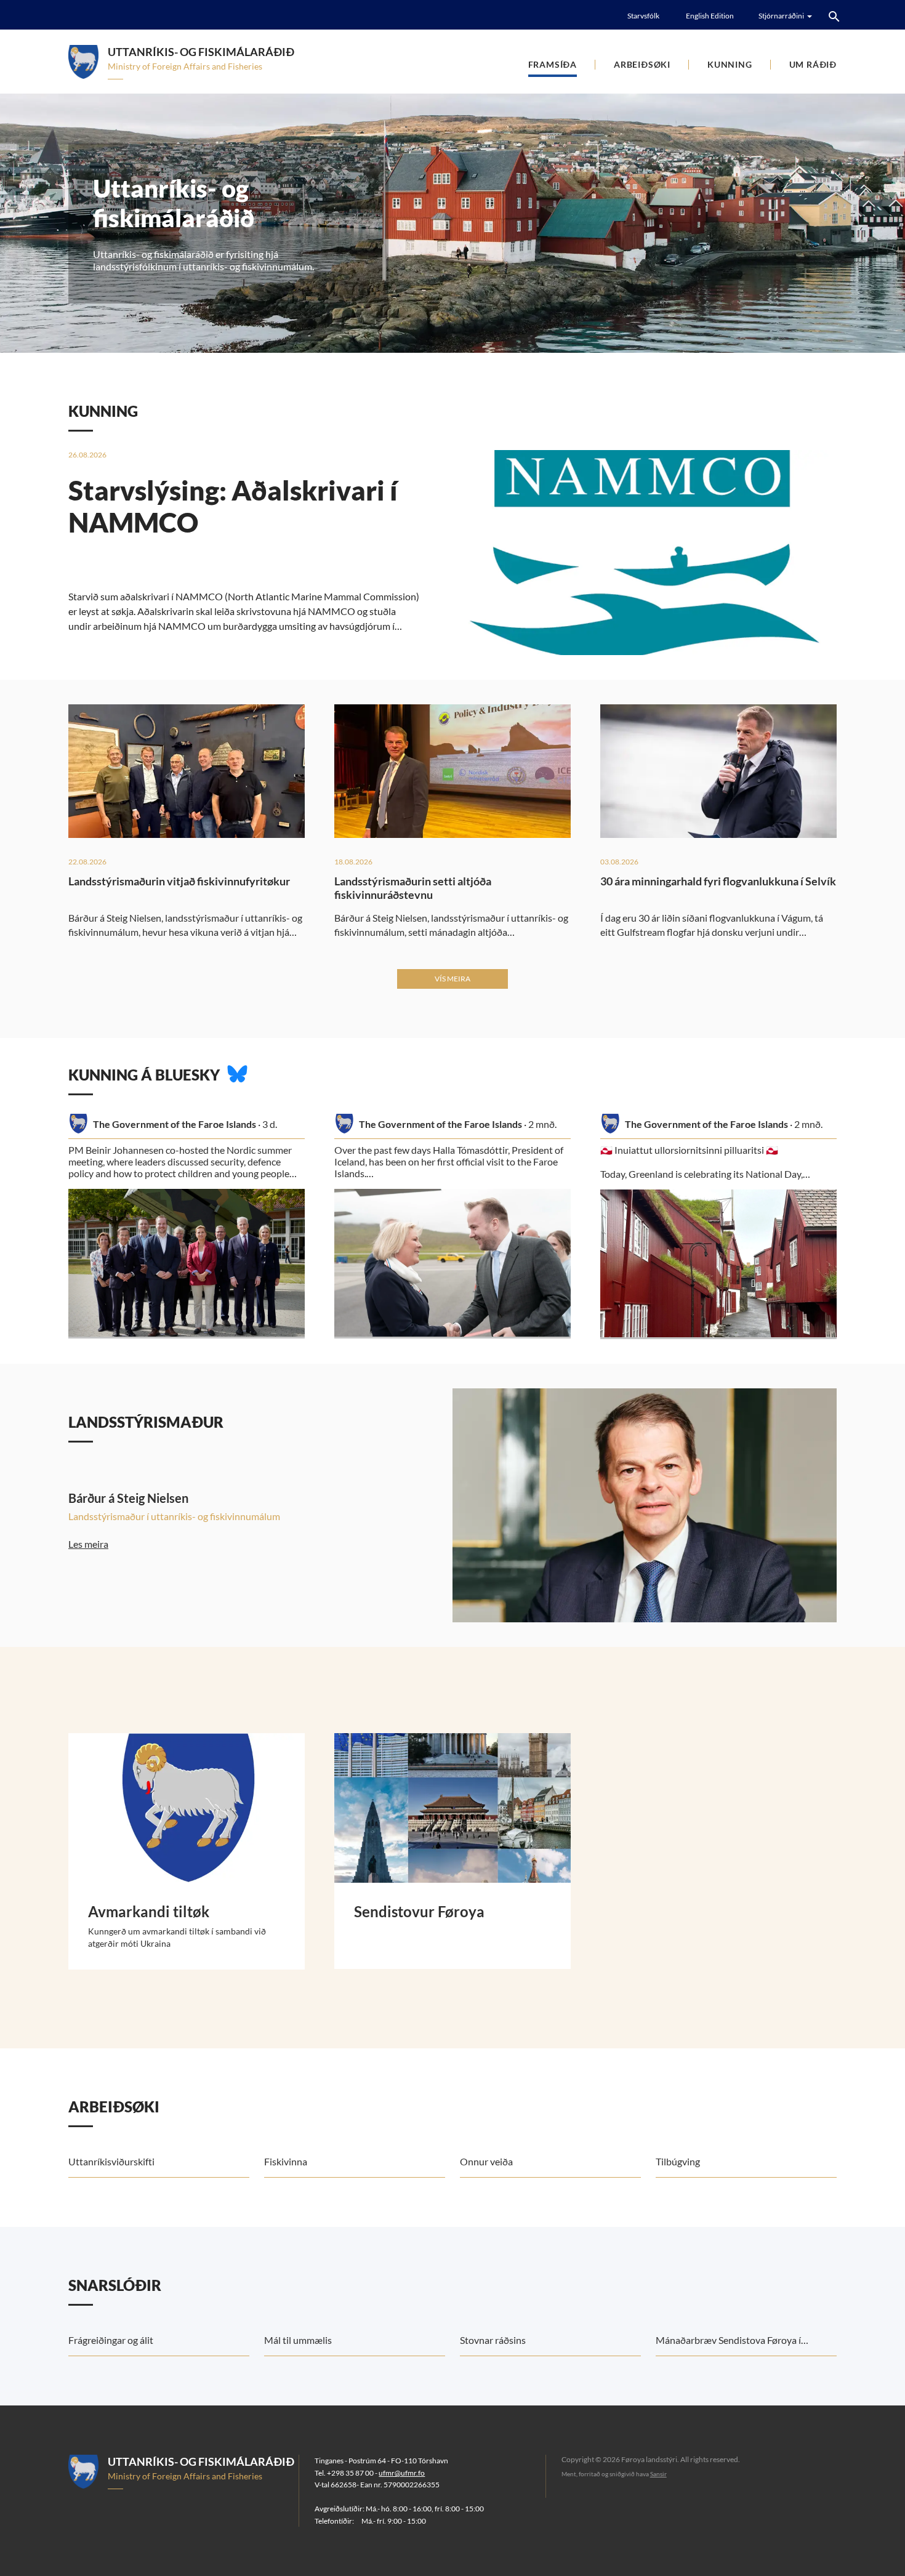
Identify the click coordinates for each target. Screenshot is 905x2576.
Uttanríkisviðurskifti (111, 2161)
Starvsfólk (643, 16)
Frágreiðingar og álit (111, 2340)
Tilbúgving (678, 2161)
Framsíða (553, 64)
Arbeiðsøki (642, 64)
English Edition (710, 16)
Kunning (730, 64)
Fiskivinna (286, 2161)
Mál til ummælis (298, 2340)
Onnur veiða (486, 2161)
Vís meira (452, 979)
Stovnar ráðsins (493, 2340)
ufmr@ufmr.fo (402, 2473)
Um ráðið (813, 64)
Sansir (658, 2474)
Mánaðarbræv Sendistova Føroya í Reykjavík (728, 2345)
